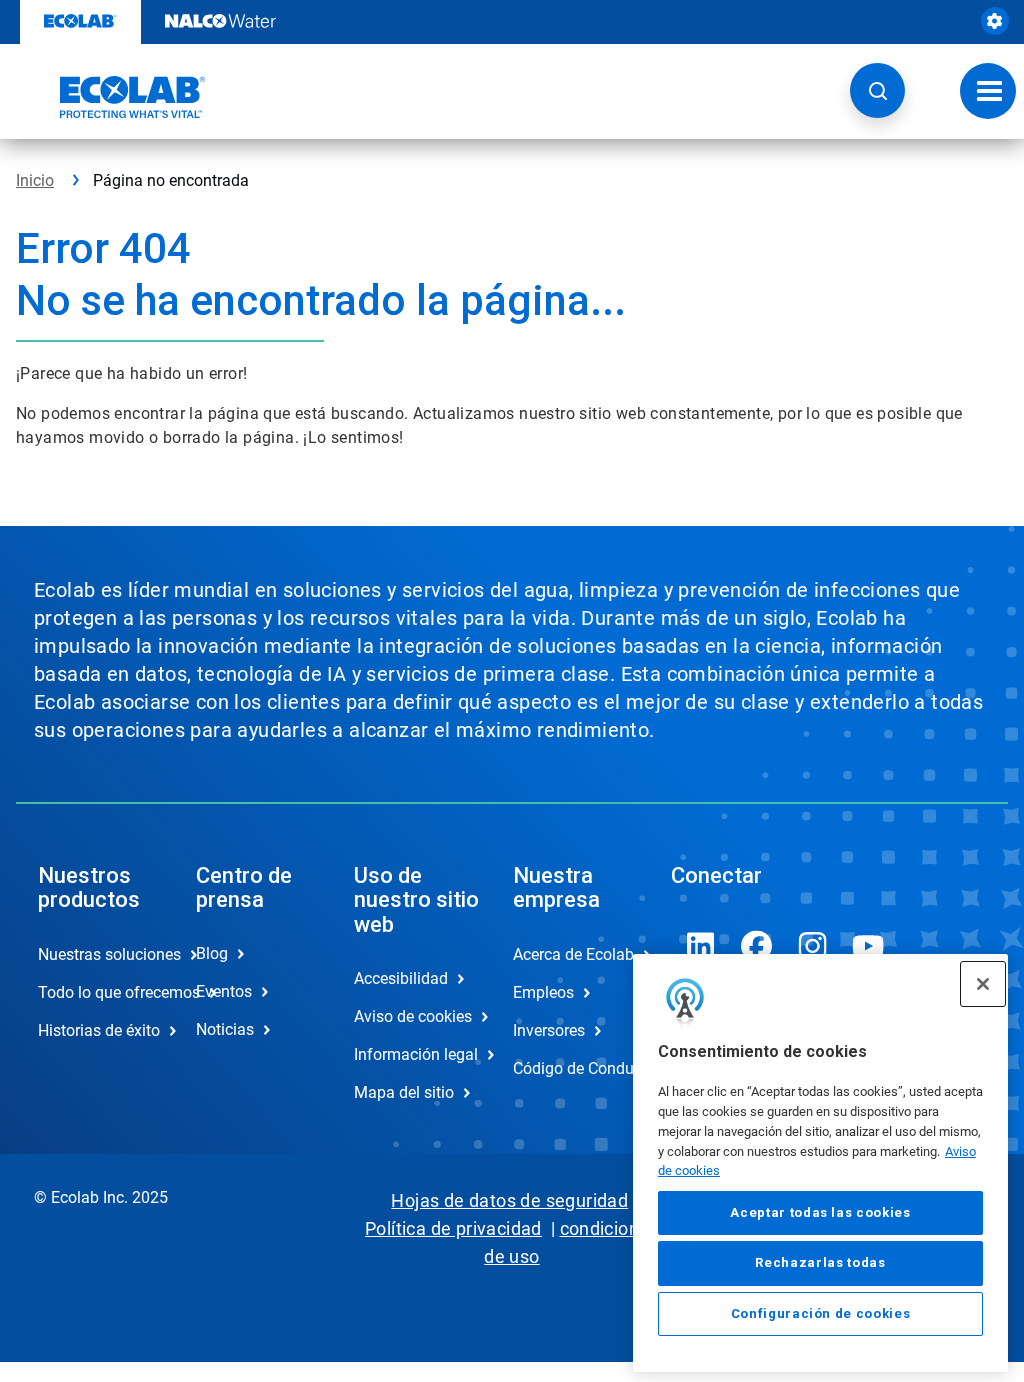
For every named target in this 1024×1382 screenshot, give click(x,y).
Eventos (224, 991)
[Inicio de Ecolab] (111, 97)
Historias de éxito (96, 1030)
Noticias (225, 1029)
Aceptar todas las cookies (820, 1212)
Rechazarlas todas (820, 1262)
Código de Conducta (571, 1068)
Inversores (549, 1030)
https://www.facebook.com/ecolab (757, 946)
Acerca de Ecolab (571, 954)
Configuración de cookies (821, 1313)
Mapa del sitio (404, 1092)
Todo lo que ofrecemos (96, 992)
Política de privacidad (453, 1228)
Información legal (412, 1054)
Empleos (543, 992)
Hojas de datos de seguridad (509, 1200)
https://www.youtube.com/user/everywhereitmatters (869, 946)
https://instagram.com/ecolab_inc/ (813, 946)
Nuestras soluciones (96, 954)
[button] (877, 90)
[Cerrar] (983, 984)
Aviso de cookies (412, 1016)
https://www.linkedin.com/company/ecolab (701, 946)
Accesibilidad (401, 978)
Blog (212, 953)
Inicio (35, 180)
